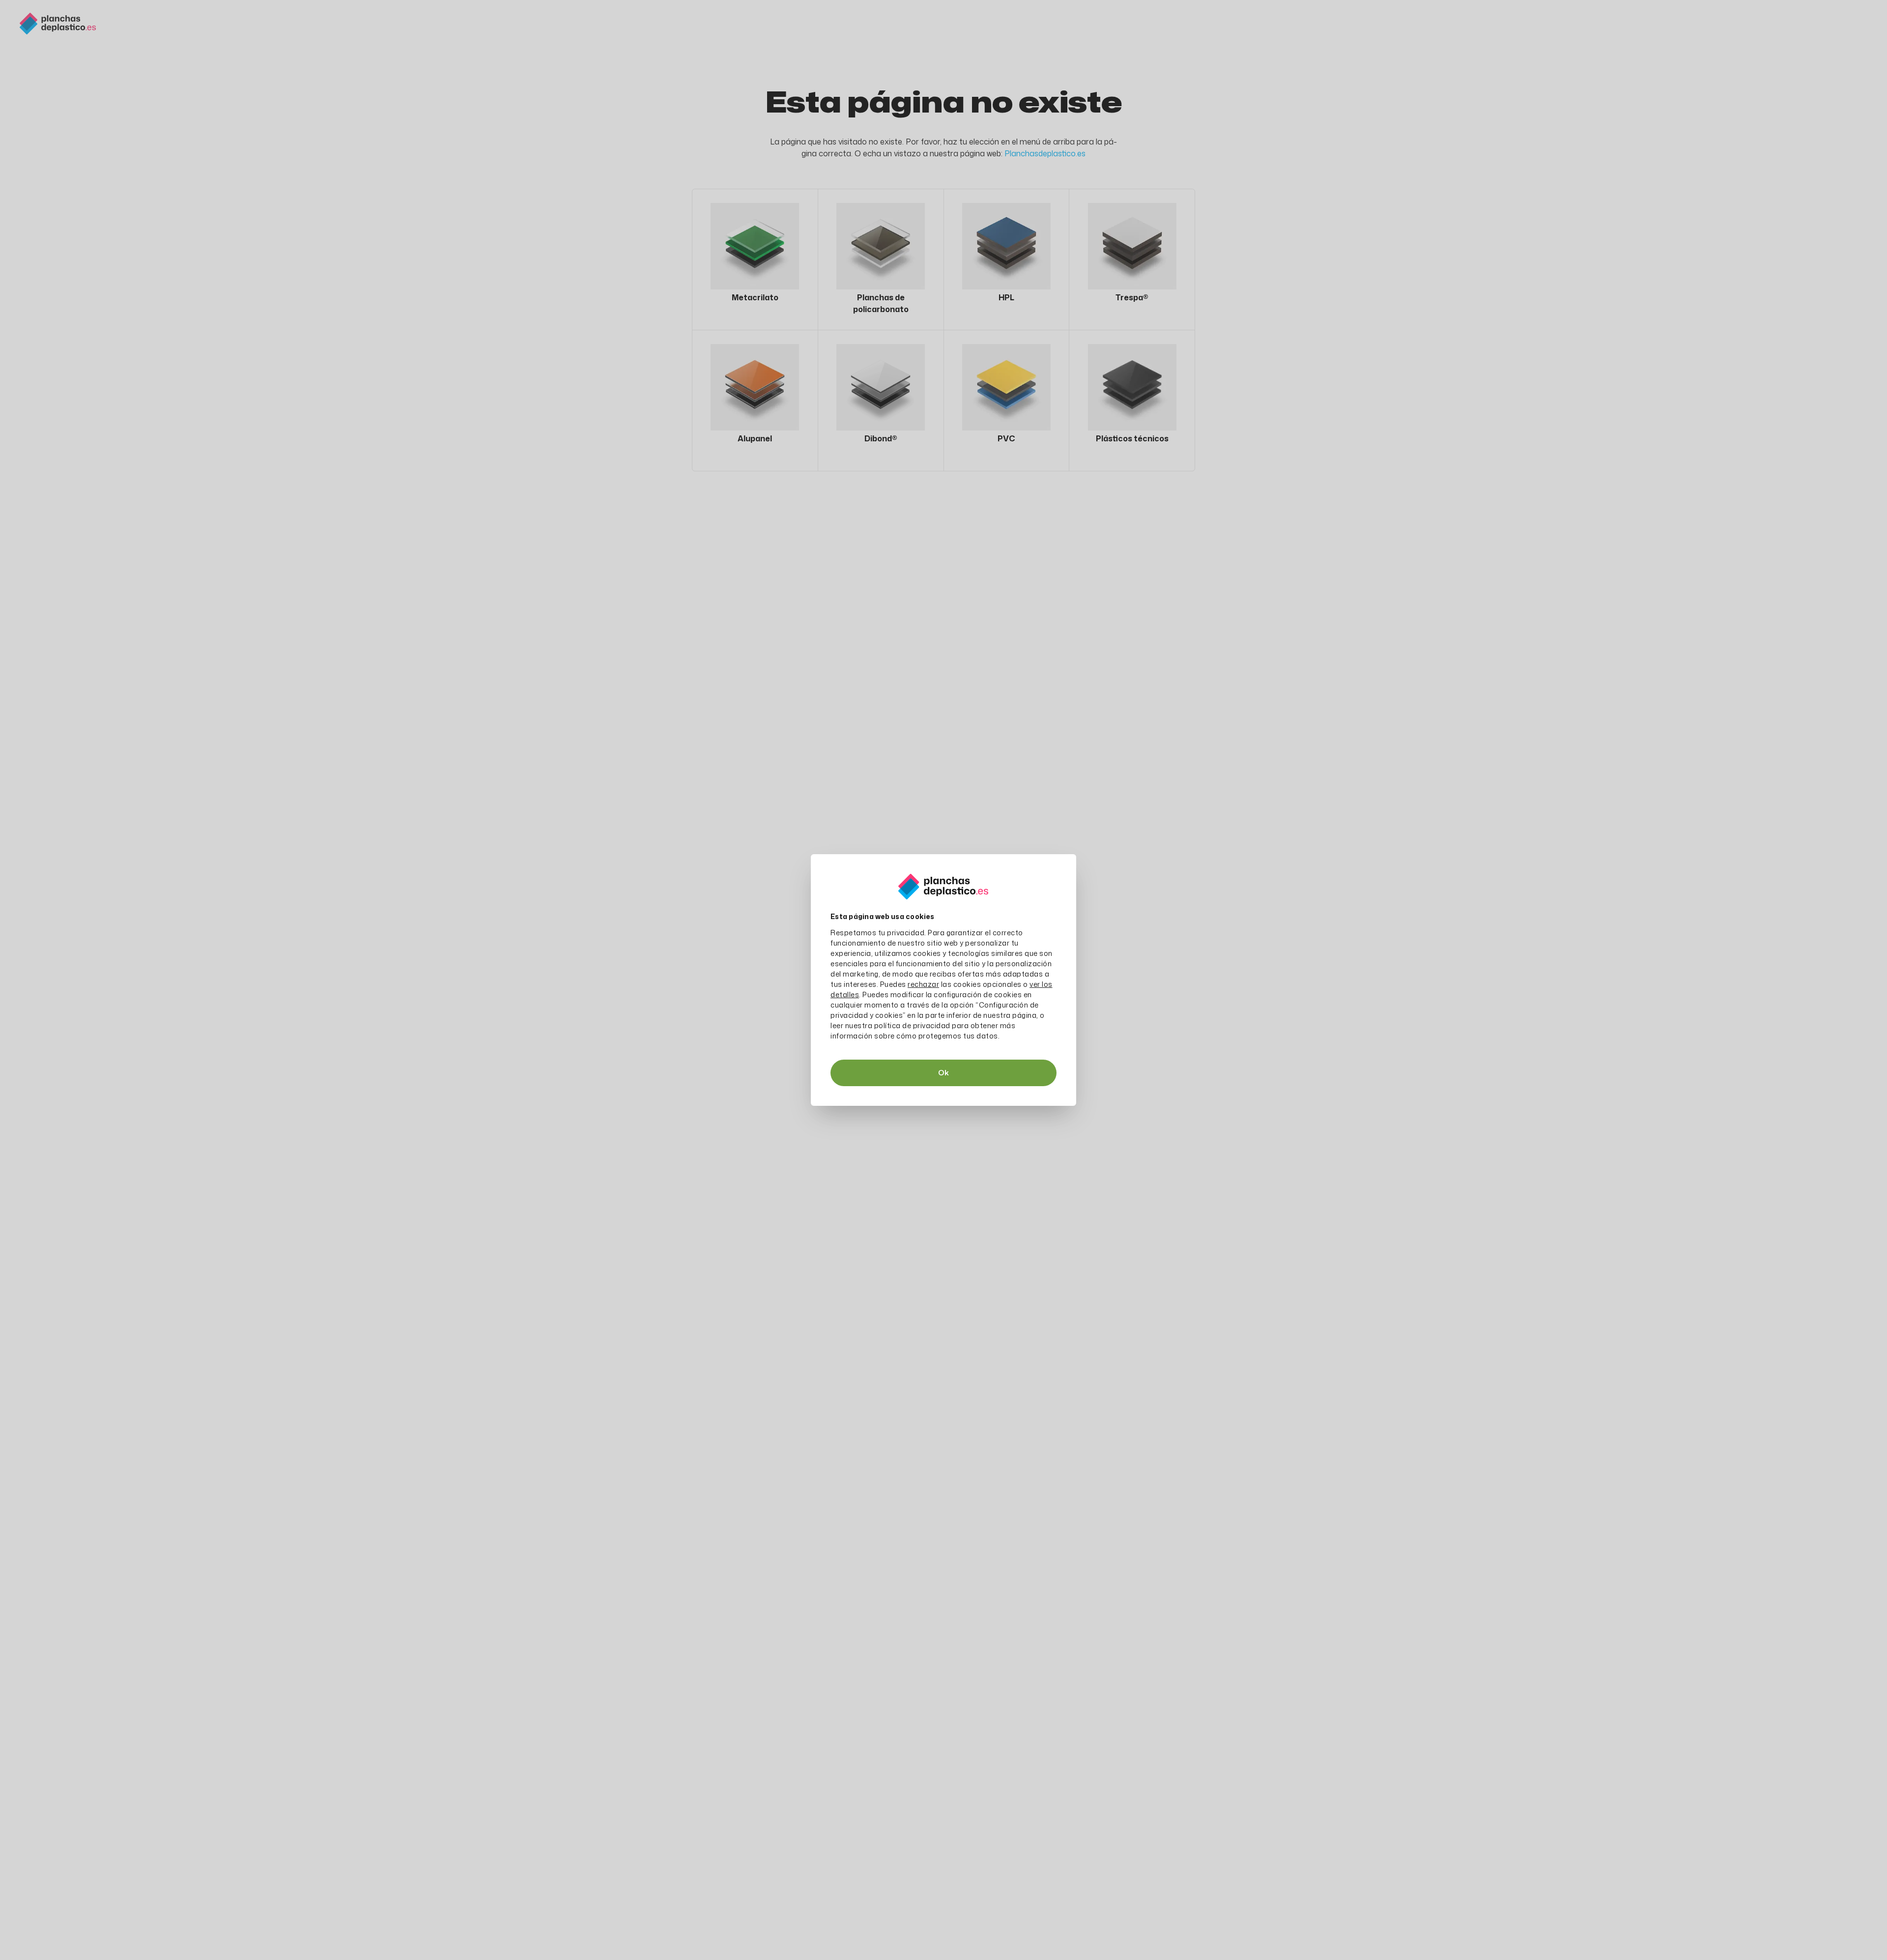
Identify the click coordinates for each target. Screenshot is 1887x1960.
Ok (943, 1073)
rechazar (923, 984)
